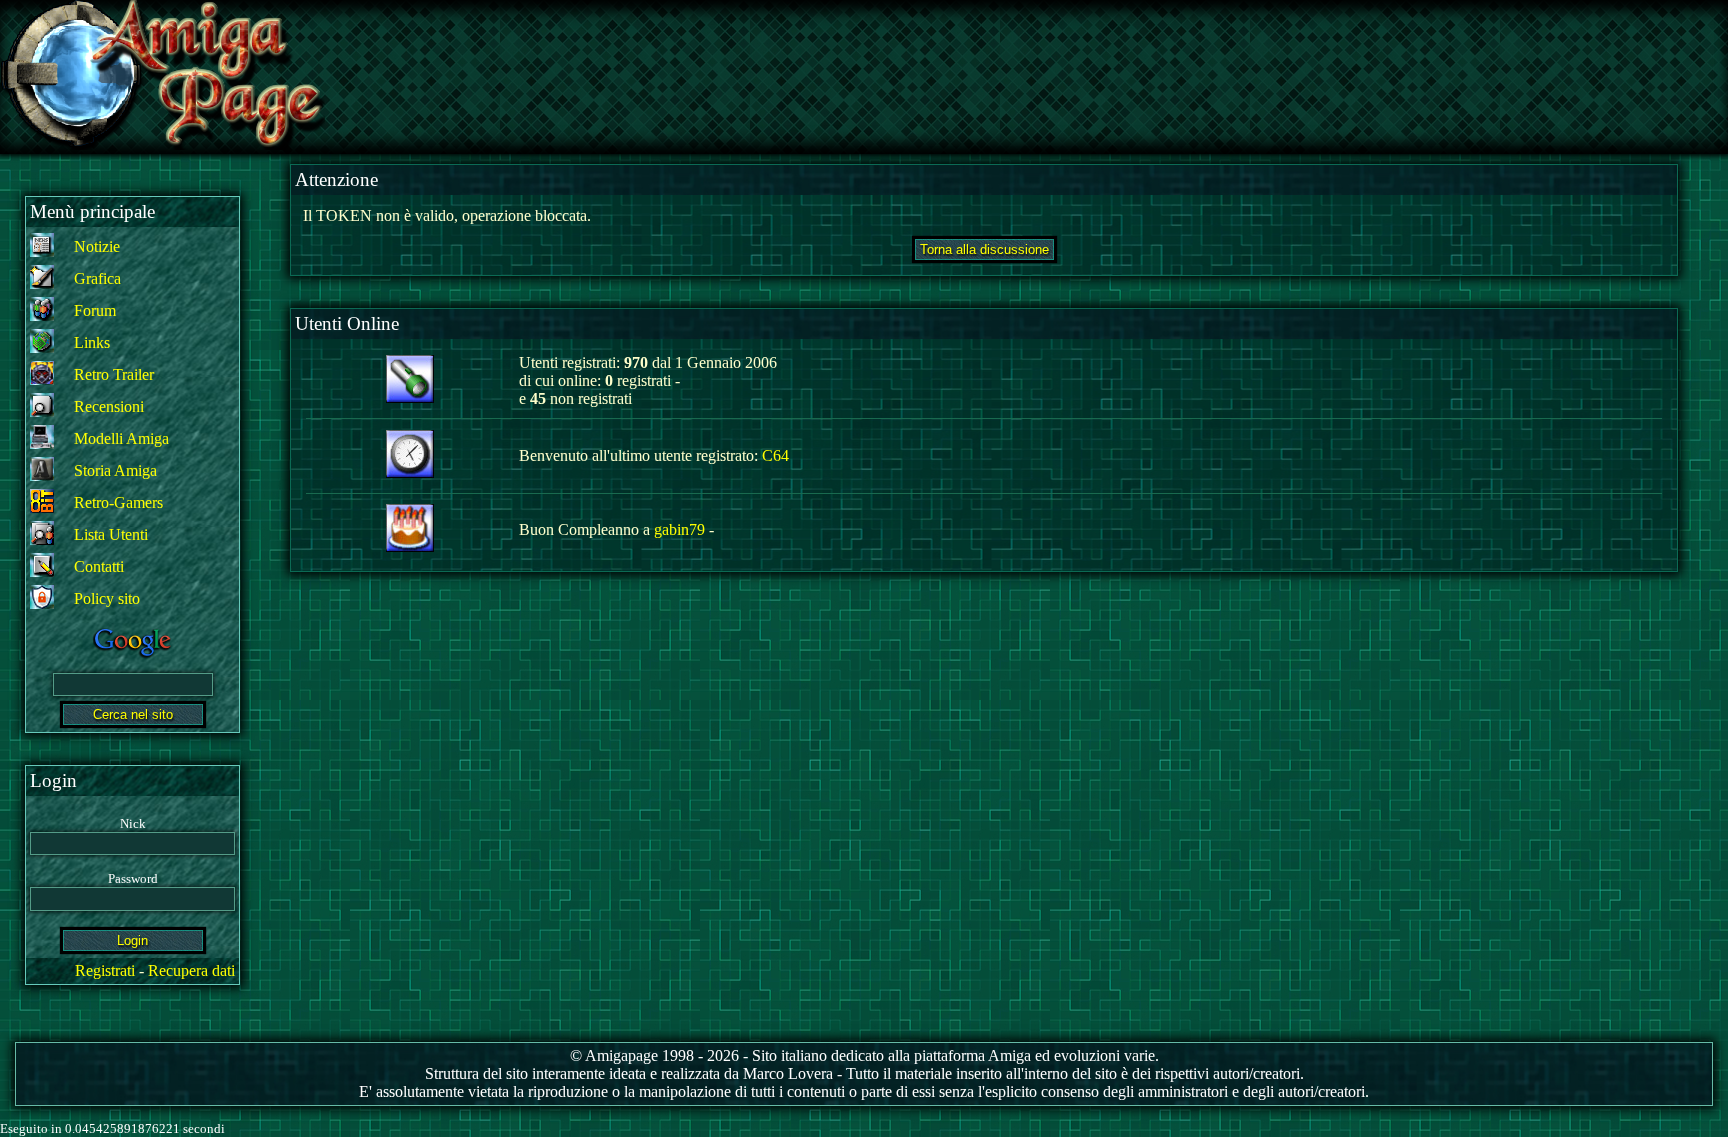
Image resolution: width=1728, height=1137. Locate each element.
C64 (775, 455)
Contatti (99, 566)
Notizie (97, 246)
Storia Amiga (115, 470)
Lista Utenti (111, 534)
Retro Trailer (114, 374)
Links (92, 342)
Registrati (105, 970)
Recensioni (109, 406)
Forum (95, 310)
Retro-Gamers (118, 502)
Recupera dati (191, 970)
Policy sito (107, 598)
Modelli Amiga (121, 438)
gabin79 (679, 529)
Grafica (97, 278)
